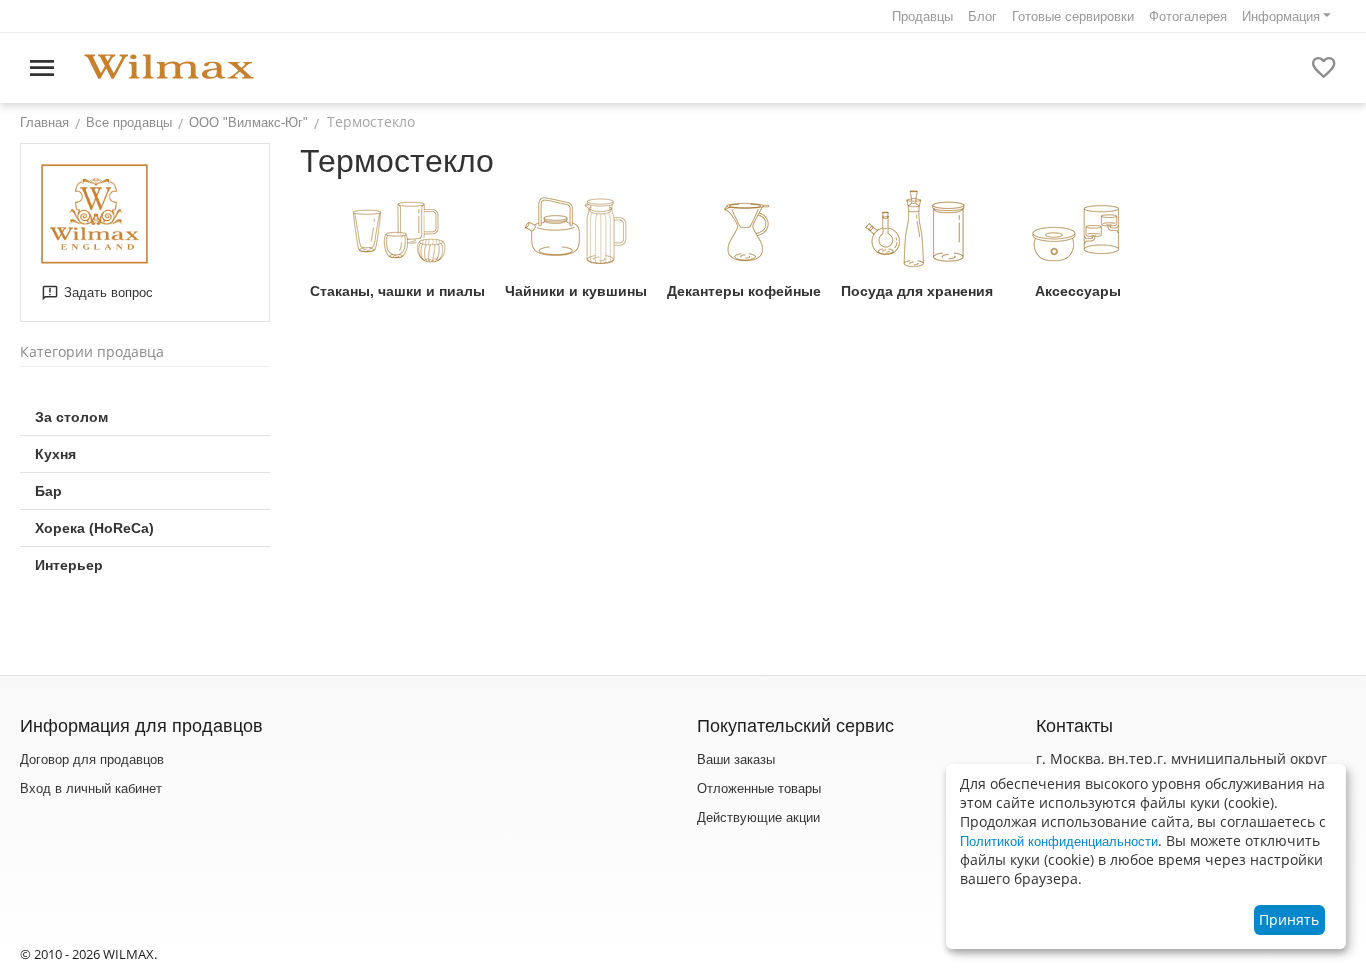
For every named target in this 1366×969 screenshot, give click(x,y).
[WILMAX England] (169, 67)
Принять (1289, 919)
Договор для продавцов (92, 759)
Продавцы (922, 16)
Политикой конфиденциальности (1059, 841)
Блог (982, 16)
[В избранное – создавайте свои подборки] (1324, 68)
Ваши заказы (736, 759)
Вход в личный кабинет (91, 788)
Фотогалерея (1188, 16)
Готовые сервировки (1073, 16)
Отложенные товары (759, 788)
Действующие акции (758, 817)
